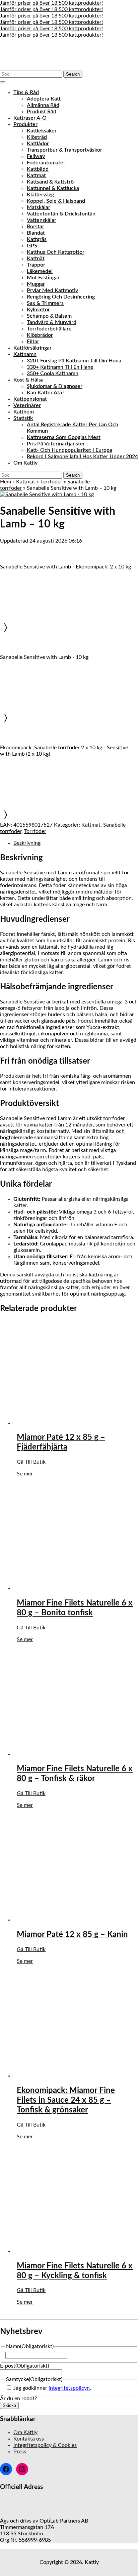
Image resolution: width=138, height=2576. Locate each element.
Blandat (36, 233)
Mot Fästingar (43, 278)
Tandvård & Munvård (52, 322)
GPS (32, 246)
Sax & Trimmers (45, 303)
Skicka (9, 2405)
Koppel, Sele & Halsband (56, 201)
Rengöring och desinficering (61, 297)
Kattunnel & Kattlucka (53, 188)
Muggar (36, 284)
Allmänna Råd (43, 105)
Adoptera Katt (44, 99)
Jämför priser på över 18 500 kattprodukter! (51, 3)
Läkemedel (40, 271)
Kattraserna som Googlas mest (64, 437)
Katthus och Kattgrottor (56, 252)
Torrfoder (51, 482)
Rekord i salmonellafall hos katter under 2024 (82, 457)
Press (20, 2452)
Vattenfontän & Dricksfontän (61, 214)
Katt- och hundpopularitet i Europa (70, 450)
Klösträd (37, 137)
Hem (6, 482)
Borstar (36, 227)
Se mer (25, 1474)
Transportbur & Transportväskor (64, 150)
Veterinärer (27, 405)
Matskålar (39, 207)
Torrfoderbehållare (49, 329)
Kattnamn (25, 354)
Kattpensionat (30, 399)
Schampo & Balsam (49, 316)
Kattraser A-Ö (30, 118)
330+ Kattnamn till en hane (60, 367)
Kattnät (36, 259)
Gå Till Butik (31, 1462)
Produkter (25, 124)
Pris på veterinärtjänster (56, 444)
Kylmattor (38, 310)
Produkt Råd (42, 112)
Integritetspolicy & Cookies (45, 2445)
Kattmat (36, 175)
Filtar (33, 342)
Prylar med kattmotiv (52, 290)
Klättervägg (40, 195)
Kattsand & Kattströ (50, 182)
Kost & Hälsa (28, 380)
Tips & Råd (26, 92)
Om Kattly (25, 463)
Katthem (24, 412)
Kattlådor (38, 144)
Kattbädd (38, 169)
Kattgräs (37, 239)
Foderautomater (46, 163)
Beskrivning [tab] (27, 843)
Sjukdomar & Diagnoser (55, 386)
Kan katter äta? (46, 393)
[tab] (3, 82)
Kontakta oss (29, 2439)
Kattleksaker (42, 131)
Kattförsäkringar (32, 348)
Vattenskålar (42, 220)
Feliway (36, 156)
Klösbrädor (40, 335)
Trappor (36, 265)
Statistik (23, 418)
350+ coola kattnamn (53, 373)
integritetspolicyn (69, 2388)
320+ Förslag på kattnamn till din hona (74, 361)
